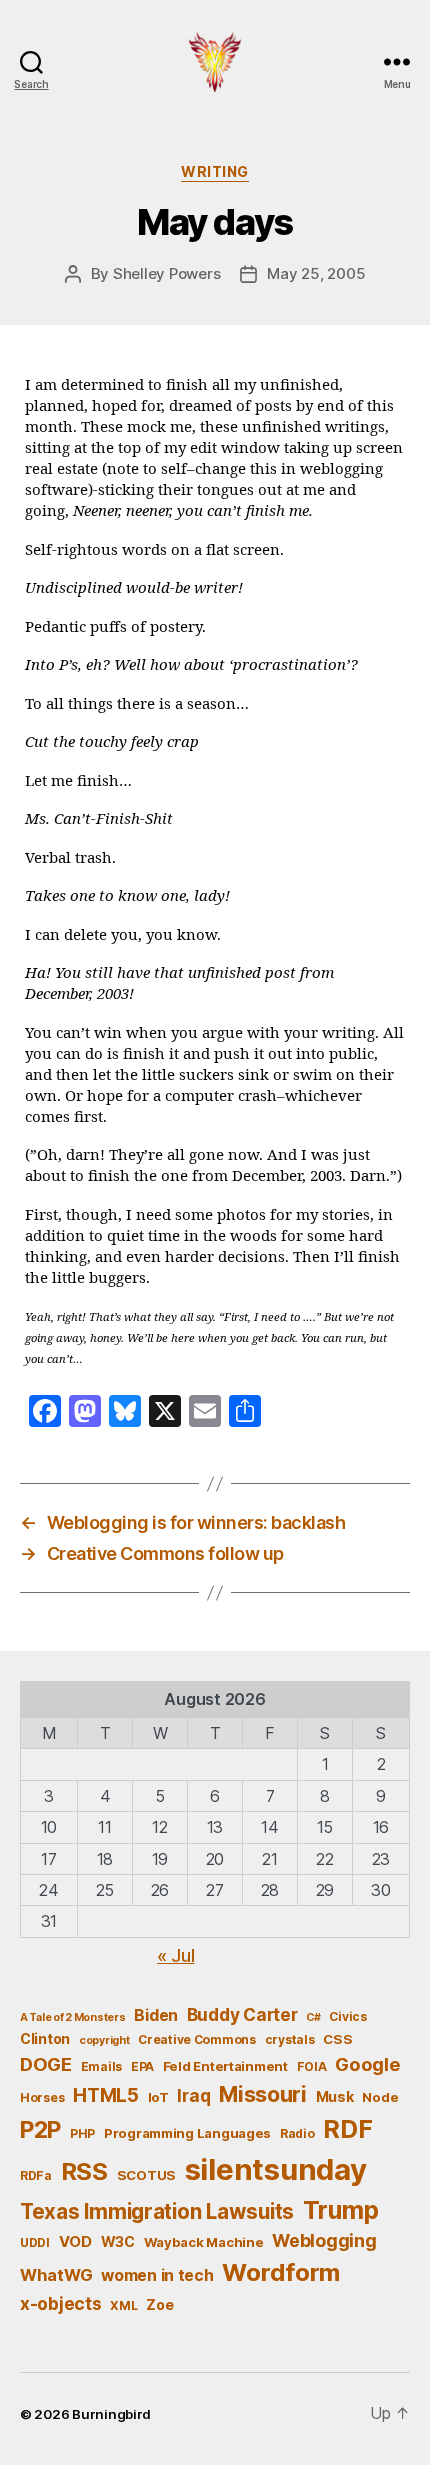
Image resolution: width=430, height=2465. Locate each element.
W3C (118, 2241)
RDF (347, 2129)
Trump (341, 2210)
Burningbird (111, 2414)
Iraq (193, 2095)
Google (367, 2064)
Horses (42, 2097)
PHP (82, 2133)
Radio (297, 2133)
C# (313, 2017)
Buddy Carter (242, 2014)
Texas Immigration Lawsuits (157, 2211)
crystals (290, 2039)
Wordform (281, 2272)
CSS (337, 2039)
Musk (335, 2096)
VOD (75, 2242)
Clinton (45, 2038)
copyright (104, 2040)
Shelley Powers (166, 273)
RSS (84, 2171)
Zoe (159, 2304)
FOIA (312, 2066)
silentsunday (276, 2169)
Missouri (263, 2094)
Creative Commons (197, 2039)
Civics (347, 2016)
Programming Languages (187, 2133)
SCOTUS (146, 2175)
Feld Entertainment (225, 2066)
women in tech (157, 2275)
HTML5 (106, 2095)
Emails (101, 2066)
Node (380, 2097)
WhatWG (56, 2275)
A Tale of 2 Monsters (73, 2017)
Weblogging (324, 2240)
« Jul (176, 1955)
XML (123, 2305)
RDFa (36, 2175)
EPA (142, 2066)
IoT (158, 2097)
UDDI (35, 2242)
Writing (215, 171)
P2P (40, 2130)
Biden (156, 2015)
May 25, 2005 (316, 273)
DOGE (46, 2064)
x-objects (61, 2303)
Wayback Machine (204, 2242)
